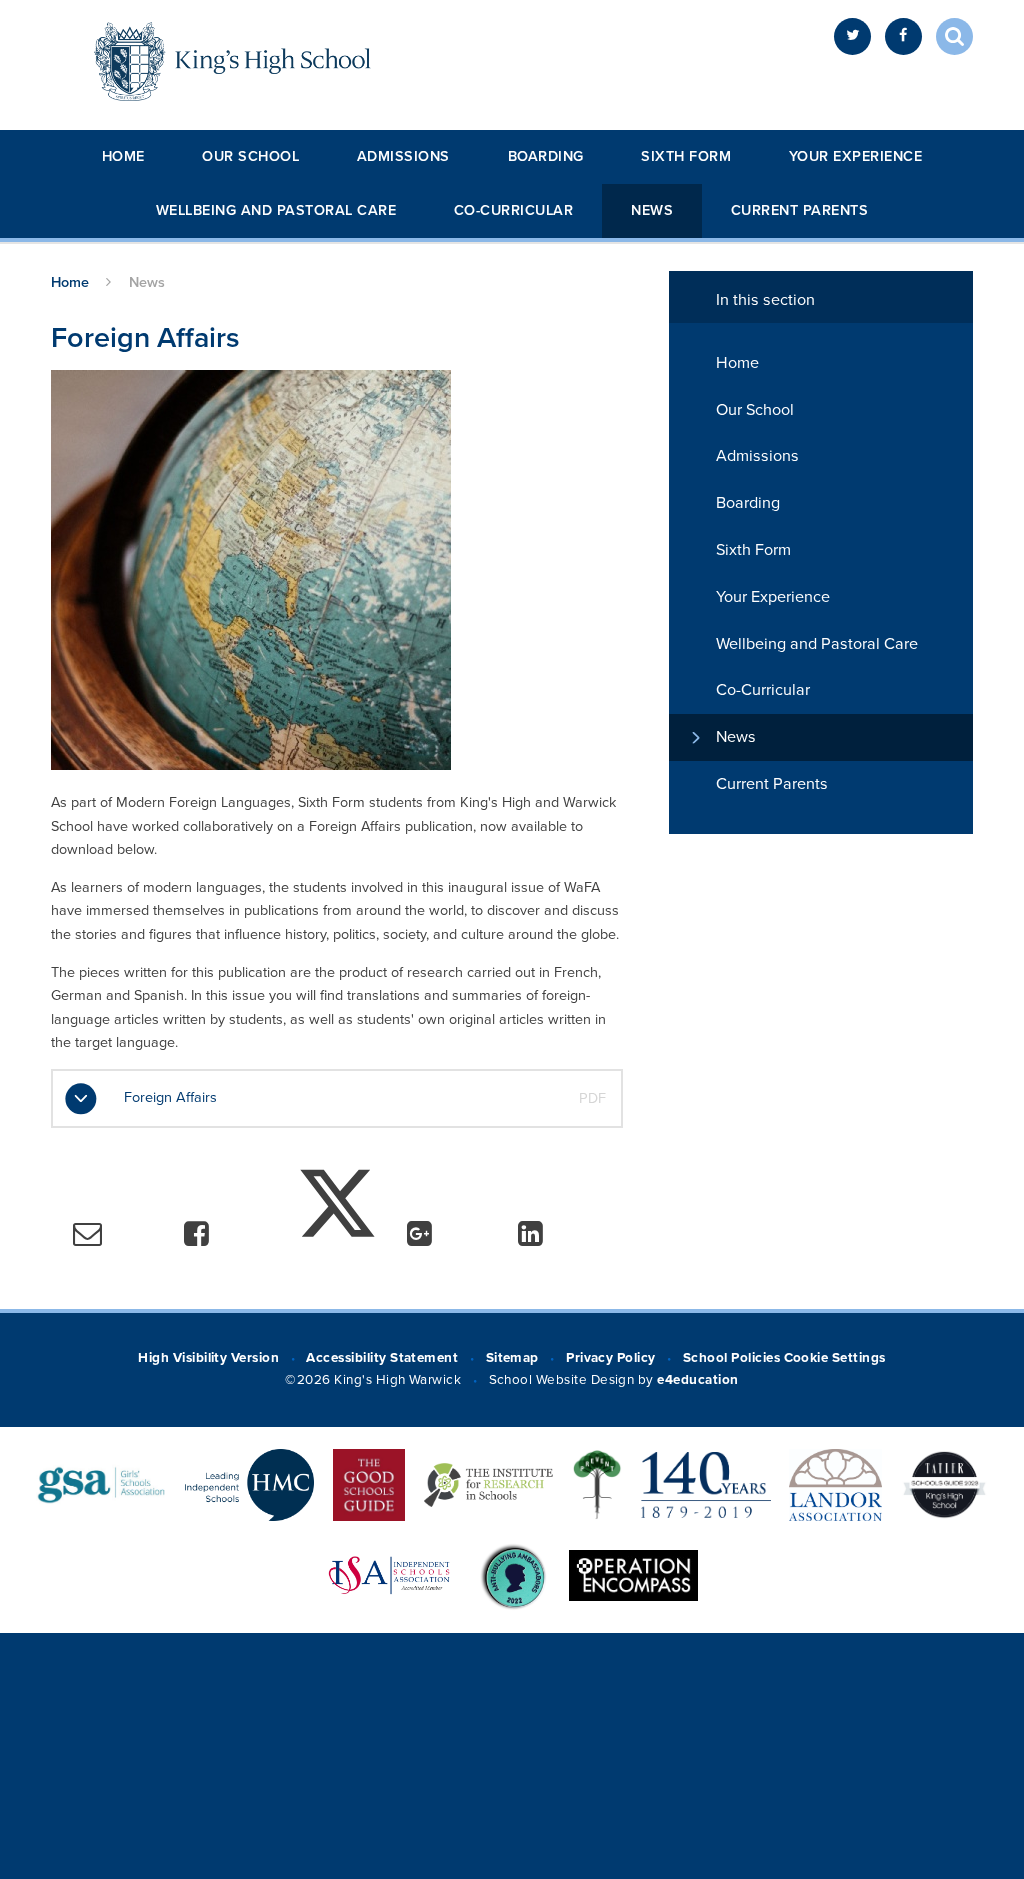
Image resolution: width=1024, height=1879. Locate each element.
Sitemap (512, 1358)
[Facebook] (903, 36)
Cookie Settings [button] (835, 1358)
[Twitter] (852, 36)
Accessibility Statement (382, 1358)
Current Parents (800, 210)
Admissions (403, 156)
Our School (250, 156)
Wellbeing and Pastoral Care (276, 210)
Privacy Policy (611, 1358)
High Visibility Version (208, 1358)
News (652, 210)
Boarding (546, 156)
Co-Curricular (514, 210)
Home (123, 156)
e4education (697, 1380)
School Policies (731, 1358)
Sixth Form (686, 156)
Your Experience (856, 156)
